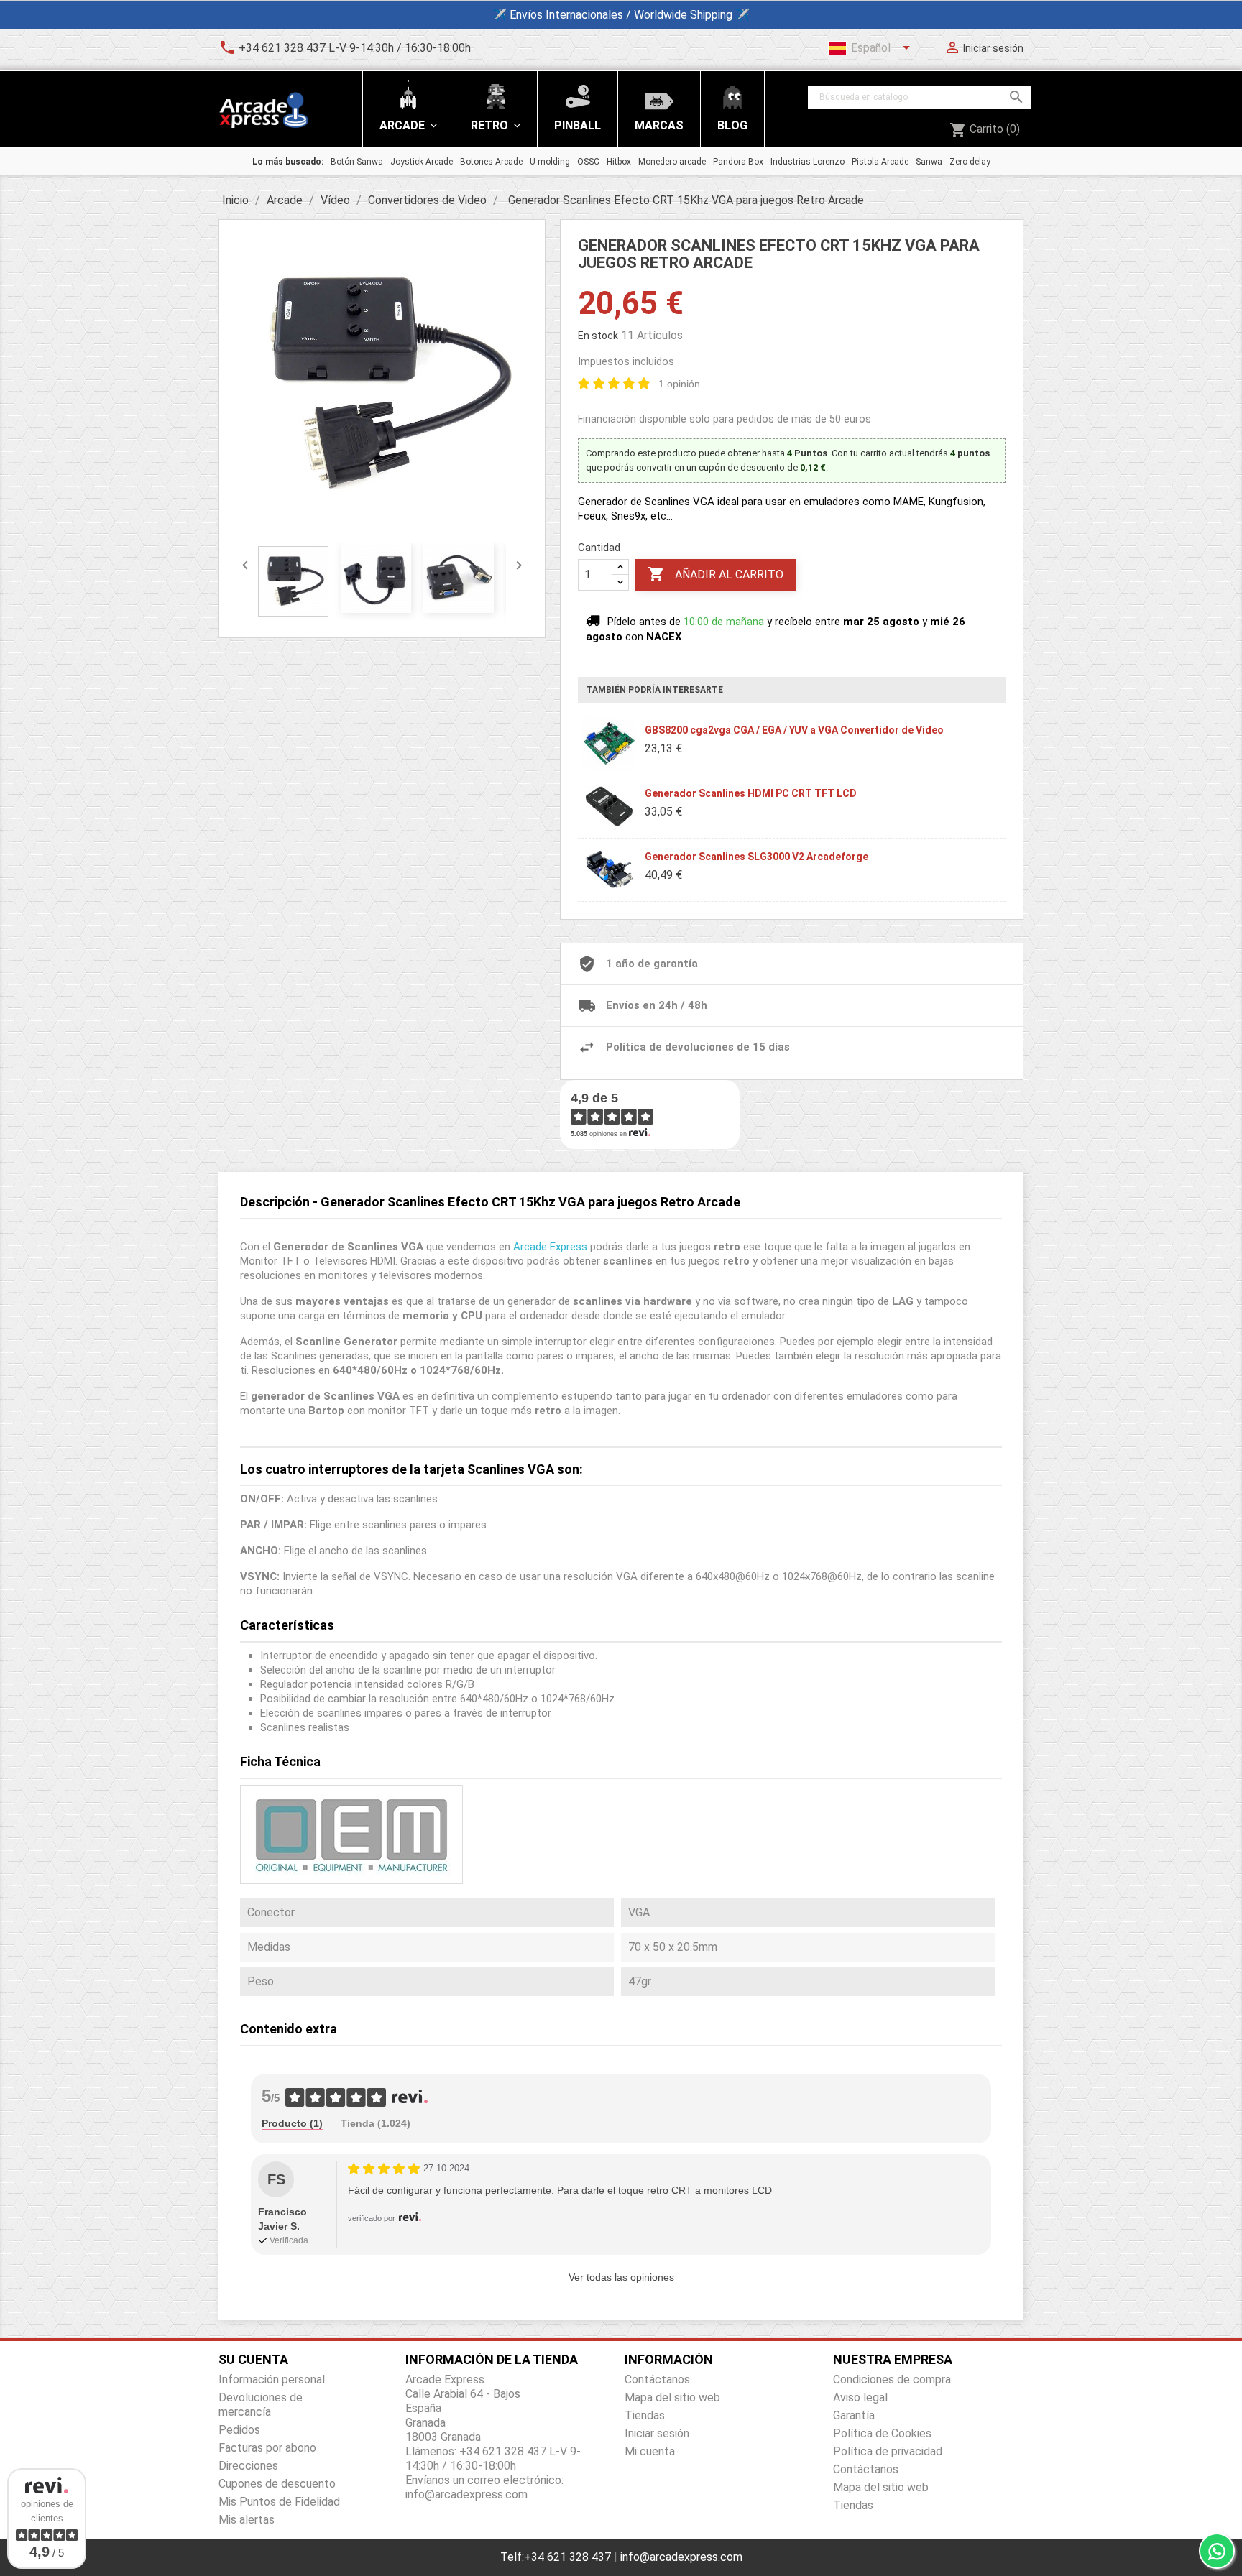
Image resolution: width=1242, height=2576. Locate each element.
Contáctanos (657, 2379)
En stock (598, 336)
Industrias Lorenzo (808, 162)
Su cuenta (253, 2359)
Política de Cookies (882, 2433)
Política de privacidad (888, 2451)
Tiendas (645, 2415)
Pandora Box (738, 162)
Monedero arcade (672, 162)
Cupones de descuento (277, 2484)
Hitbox (619, 162)
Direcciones (248, 2466)
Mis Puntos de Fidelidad (279, 2502)
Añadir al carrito (716, 574)
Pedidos (239, 2430)
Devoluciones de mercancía (261, 2405)
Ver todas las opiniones (621, 2277)
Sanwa (929, 162)
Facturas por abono (267, 2448)
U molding (550, 162)
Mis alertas (247, 2520)
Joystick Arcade (422, 162)
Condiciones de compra (892, 2379)
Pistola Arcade (880, 162)
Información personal (272, 2379)
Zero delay (970, 162)
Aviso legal (860, 2397)
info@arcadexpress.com (681, 2557)
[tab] (292, 2124)
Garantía (854, 2415)
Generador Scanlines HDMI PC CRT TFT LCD (751, 793)
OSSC (588, 162)
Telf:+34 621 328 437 (556, 2557)
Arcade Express (550, 1247)
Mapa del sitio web (672, 2397)
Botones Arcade (491, 162)
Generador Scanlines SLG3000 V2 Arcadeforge (756, 857)
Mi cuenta (650, 2451)
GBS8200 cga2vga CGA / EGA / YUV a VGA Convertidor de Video (794, 730)
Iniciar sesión (657, 2433)
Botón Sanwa (357, 162)
